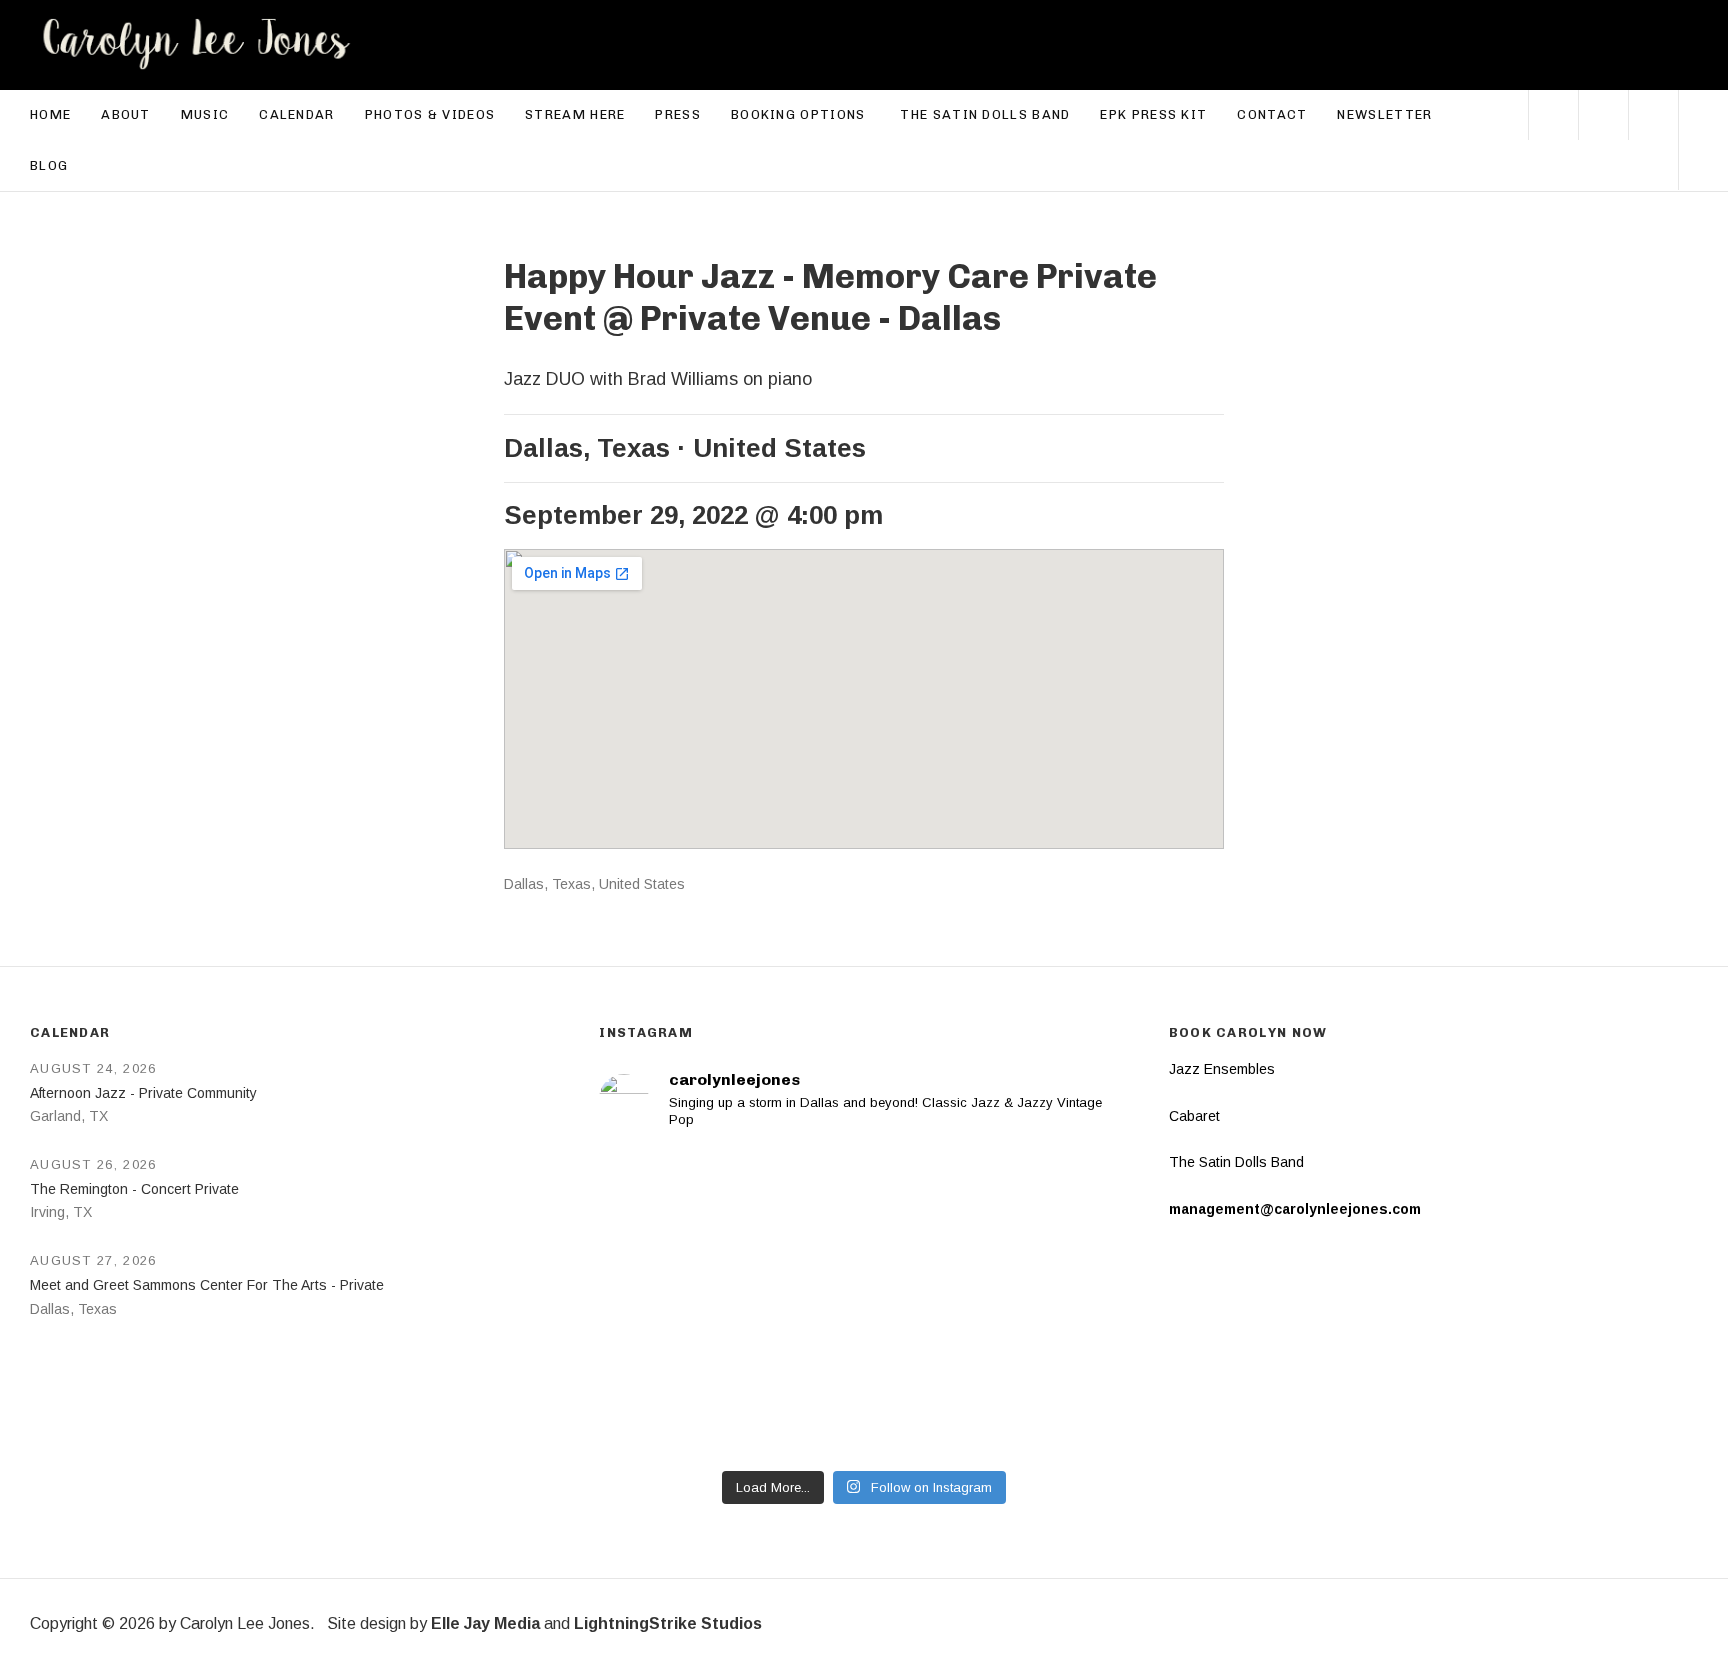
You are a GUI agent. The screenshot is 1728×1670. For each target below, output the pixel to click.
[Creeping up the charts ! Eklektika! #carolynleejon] (729, 1225)
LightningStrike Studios (668, 1623)
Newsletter (1384, 114)
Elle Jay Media (485, 1623)
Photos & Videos (430, 114)
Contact (1272, 114)
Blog (49, 165)
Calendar (296, 114)
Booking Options (808, 113)
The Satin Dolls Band (985, 114)
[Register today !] (729, 1380)
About (126, 114)
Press (678, 114)
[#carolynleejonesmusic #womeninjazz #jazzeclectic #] (999, 1380)
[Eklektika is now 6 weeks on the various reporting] (999, 1225)
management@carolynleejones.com (1295, 1209)
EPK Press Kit (1153, 114)
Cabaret (1194, 1116)
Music (205, 114)
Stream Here (575, 114)
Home (50, 114)
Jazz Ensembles (1222, 1069)
